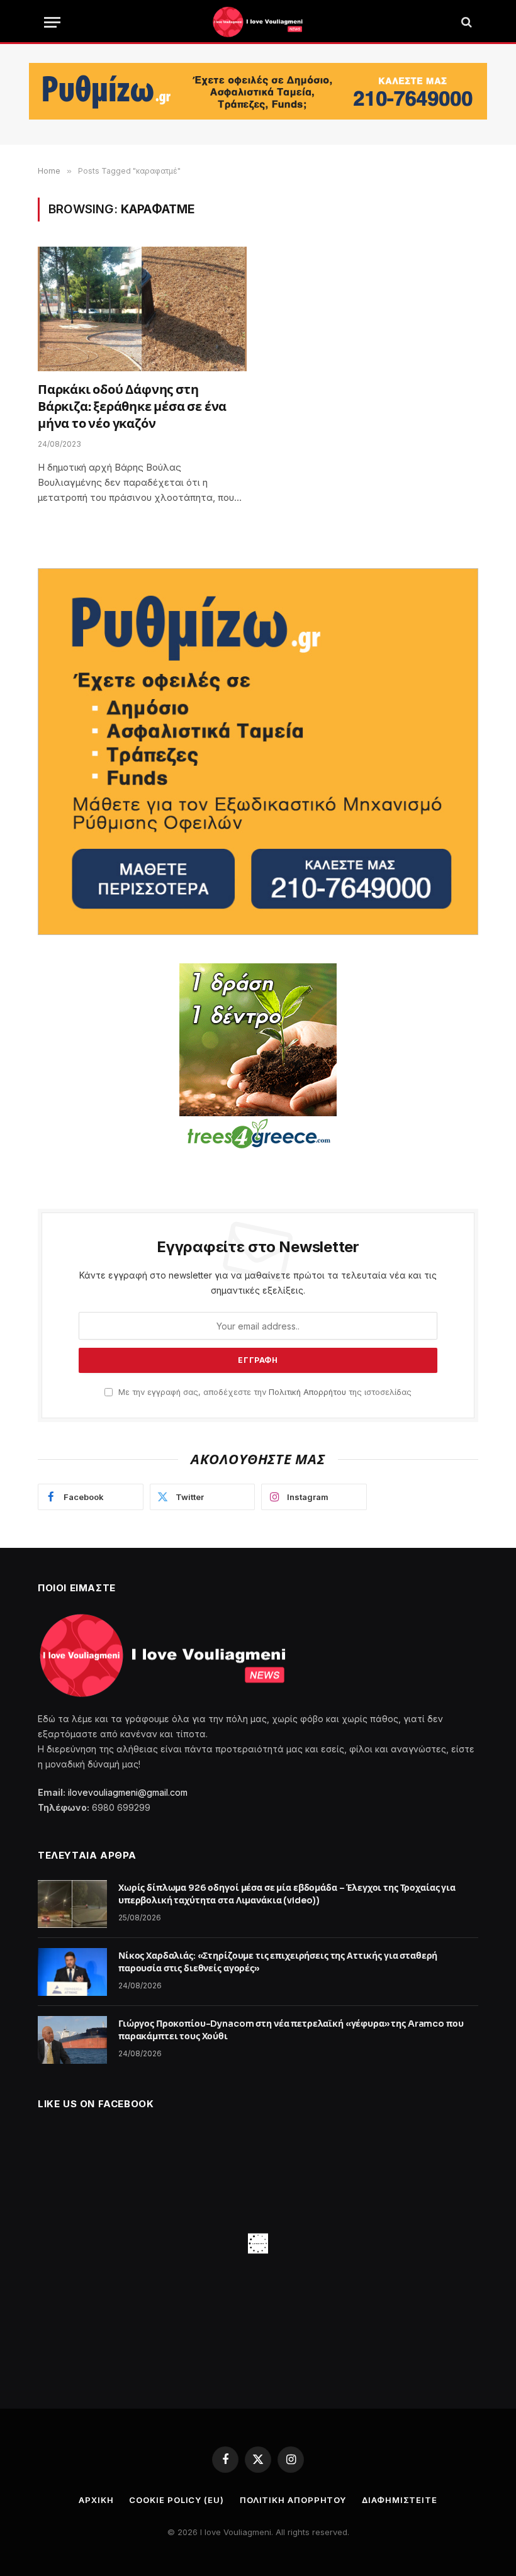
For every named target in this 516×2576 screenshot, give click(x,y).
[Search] (465, 22)
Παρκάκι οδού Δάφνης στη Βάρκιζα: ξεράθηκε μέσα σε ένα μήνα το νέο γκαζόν (132, 407)
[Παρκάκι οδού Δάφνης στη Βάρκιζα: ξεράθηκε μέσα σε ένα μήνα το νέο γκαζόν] (142, 309)
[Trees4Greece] (258, 1058)
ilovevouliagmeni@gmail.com (128, 1792)
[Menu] (52, 22)
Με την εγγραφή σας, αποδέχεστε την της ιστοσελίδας (264, 1392)
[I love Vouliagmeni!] (258, 22)
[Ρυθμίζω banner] (258, 91)
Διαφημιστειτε (400, 2500)
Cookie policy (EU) (176, 2500)
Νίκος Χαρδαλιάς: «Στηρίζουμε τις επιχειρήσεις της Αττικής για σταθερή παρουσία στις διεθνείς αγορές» (278, 1962)
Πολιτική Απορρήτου (307, 1392)
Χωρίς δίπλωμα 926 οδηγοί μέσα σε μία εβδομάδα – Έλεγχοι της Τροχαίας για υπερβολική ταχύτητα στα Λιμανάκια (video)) (287, 1894)
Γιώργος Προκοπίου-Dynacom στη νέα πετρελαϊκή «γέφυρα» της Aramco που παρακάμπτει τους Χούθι (291, 2030)
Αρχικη (96, 2500)
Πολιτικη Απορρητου (293, 2500)
